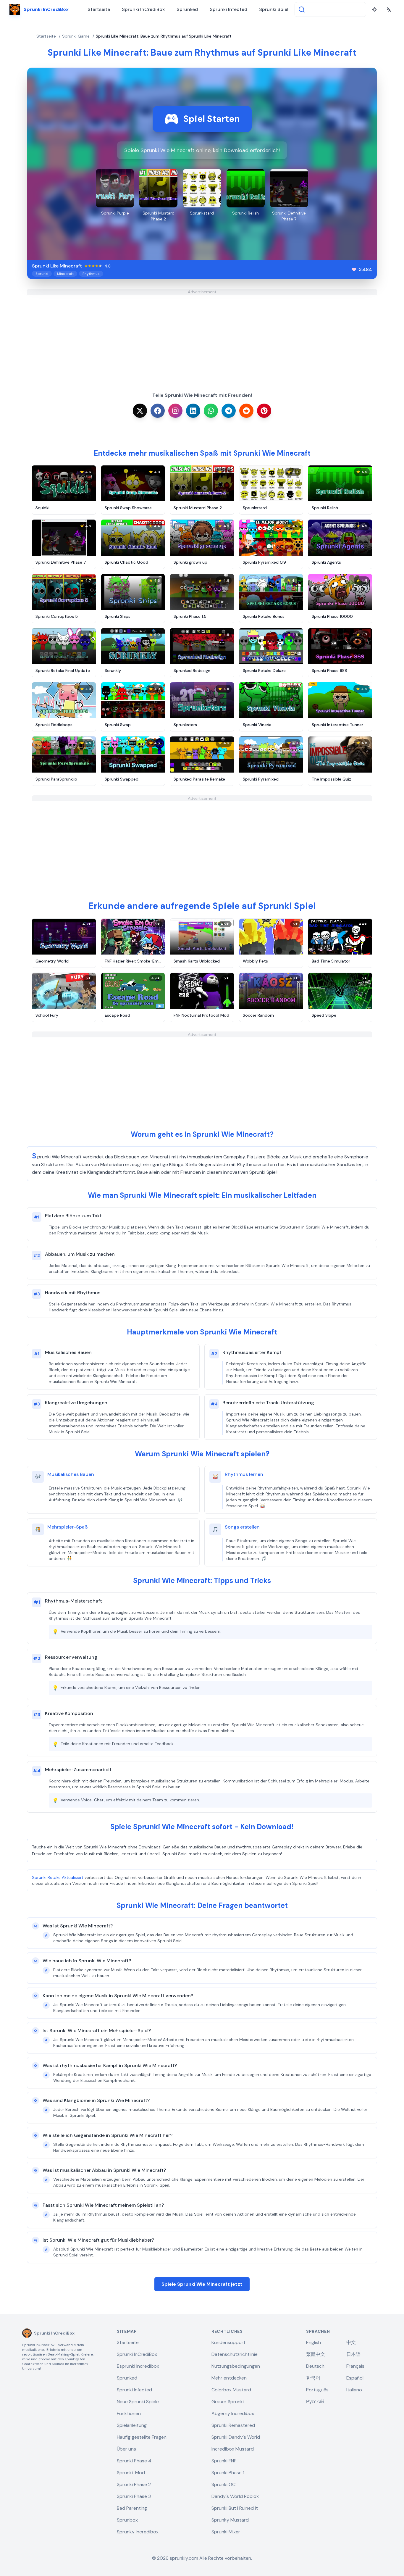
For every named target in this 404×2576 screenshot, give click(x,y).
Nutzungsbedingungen (236, 2366)
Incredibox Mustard (233, 2449)
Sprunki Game (76, 36)
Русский (315, 2402)
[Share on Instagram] (175, 411)
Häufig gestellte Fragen (142, 2437)
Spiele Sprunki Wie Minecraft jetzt (202, 2284)
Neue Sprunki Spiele (138, 2402)
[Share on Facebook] (158, 411)
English (313, 2342)
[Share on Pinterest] (264, 411)
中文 (351, 2342)
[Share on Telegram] (229, 411)
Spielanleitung (132, 2425)
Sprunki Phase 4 (134, 2461)
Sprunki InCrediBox (143, 9)
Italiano (354, 2390)
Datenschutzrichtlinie (235, 2354)
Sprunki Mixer (226, 2532)
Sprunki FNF (224, 2461)
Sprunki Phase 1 (228, 2473)
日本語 (353, 2354)
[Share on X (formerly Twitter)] (140, 411)
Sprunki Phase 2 (134, 2484)
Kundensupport (228, 2342)
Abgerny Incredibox (233, 2413)
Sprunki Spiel (274, 9)
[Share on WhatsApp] (211, 411)
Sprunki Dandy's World (236, 2437)
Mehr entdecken (229, 2378)
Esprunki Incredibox (138, 2366)
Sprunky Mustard (230, 2520)
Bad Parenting (132, 2508)
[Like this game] (354, 270)
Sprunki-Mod (131, 2473)
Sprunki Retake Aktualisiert (58, 1877)
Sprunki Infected (228, 9)
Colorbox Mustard (231, 2390)
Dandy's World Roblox (235, 2496)
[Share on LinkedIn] (193, 411)
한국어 (313, 2378)
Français (355, 2366)
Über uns (126, 2449)
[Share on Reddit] (246, 411)
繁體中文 (316, 2354)
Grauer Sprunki (228, 2402)
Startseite (99, 9)
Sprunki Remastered (233, 2425)
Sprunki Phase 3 (134, 2496)
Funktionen (129, 2413)
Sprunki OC (223, 2484)
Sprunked (187, 9)
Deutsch (315, 2366)
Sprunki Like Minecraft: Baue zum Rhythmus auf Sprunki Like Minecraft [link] (164, 36)
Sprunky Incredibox (138, 2532)
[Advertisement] (202, 336)
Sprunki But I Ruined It (235, 2508)
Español (355, 2378)
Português (317, 2390)
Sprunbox (127, 2520)
